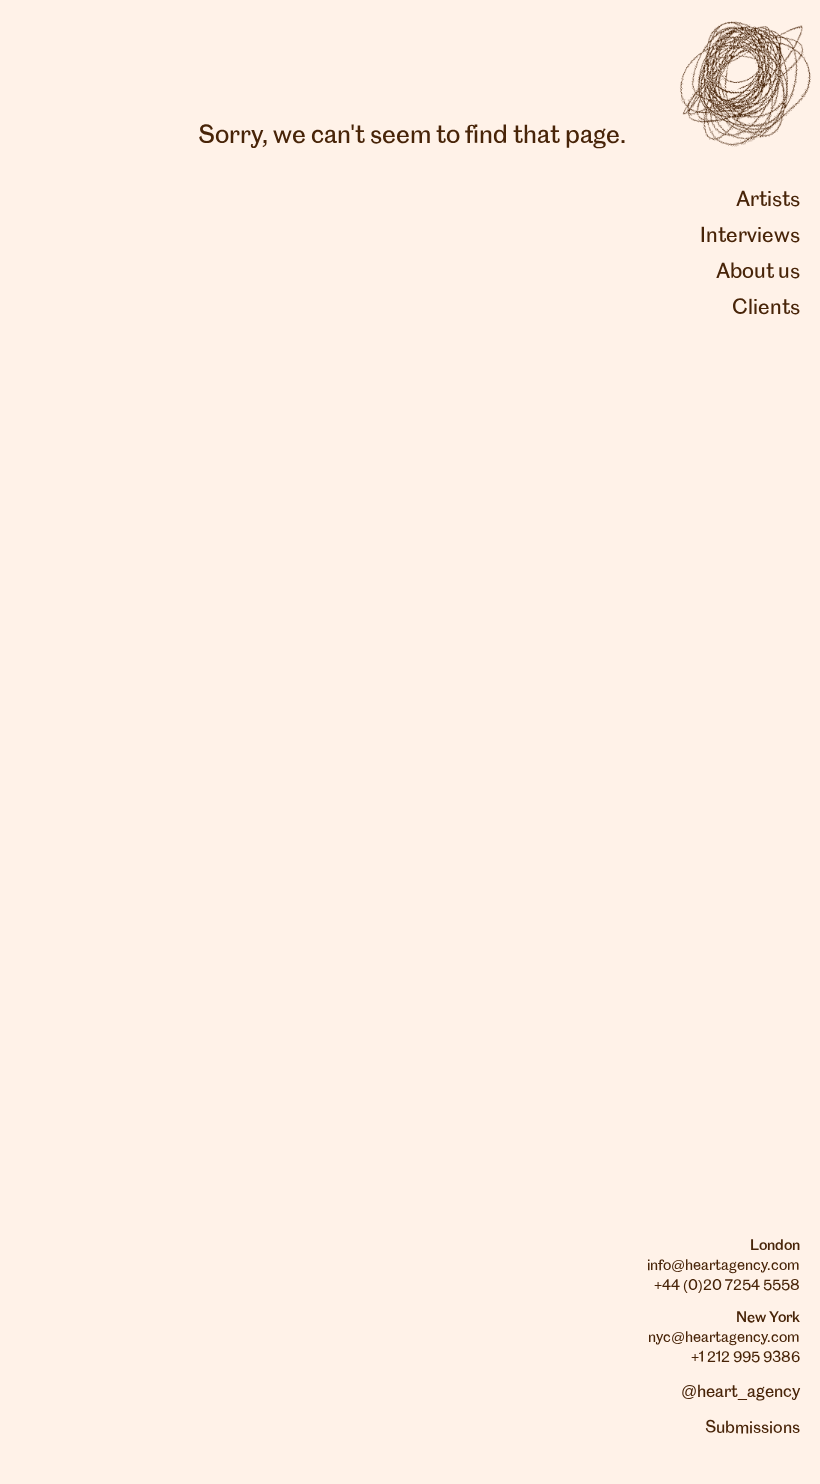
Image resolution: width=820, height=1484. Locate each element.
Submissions (752, 1428)
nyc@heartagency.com (724, 1338)
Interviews (750, 236)
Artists (768, 200)
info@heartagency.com (723, 1266)
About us (758, 272)
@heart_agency (740, 1392)
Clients (766, 308)
